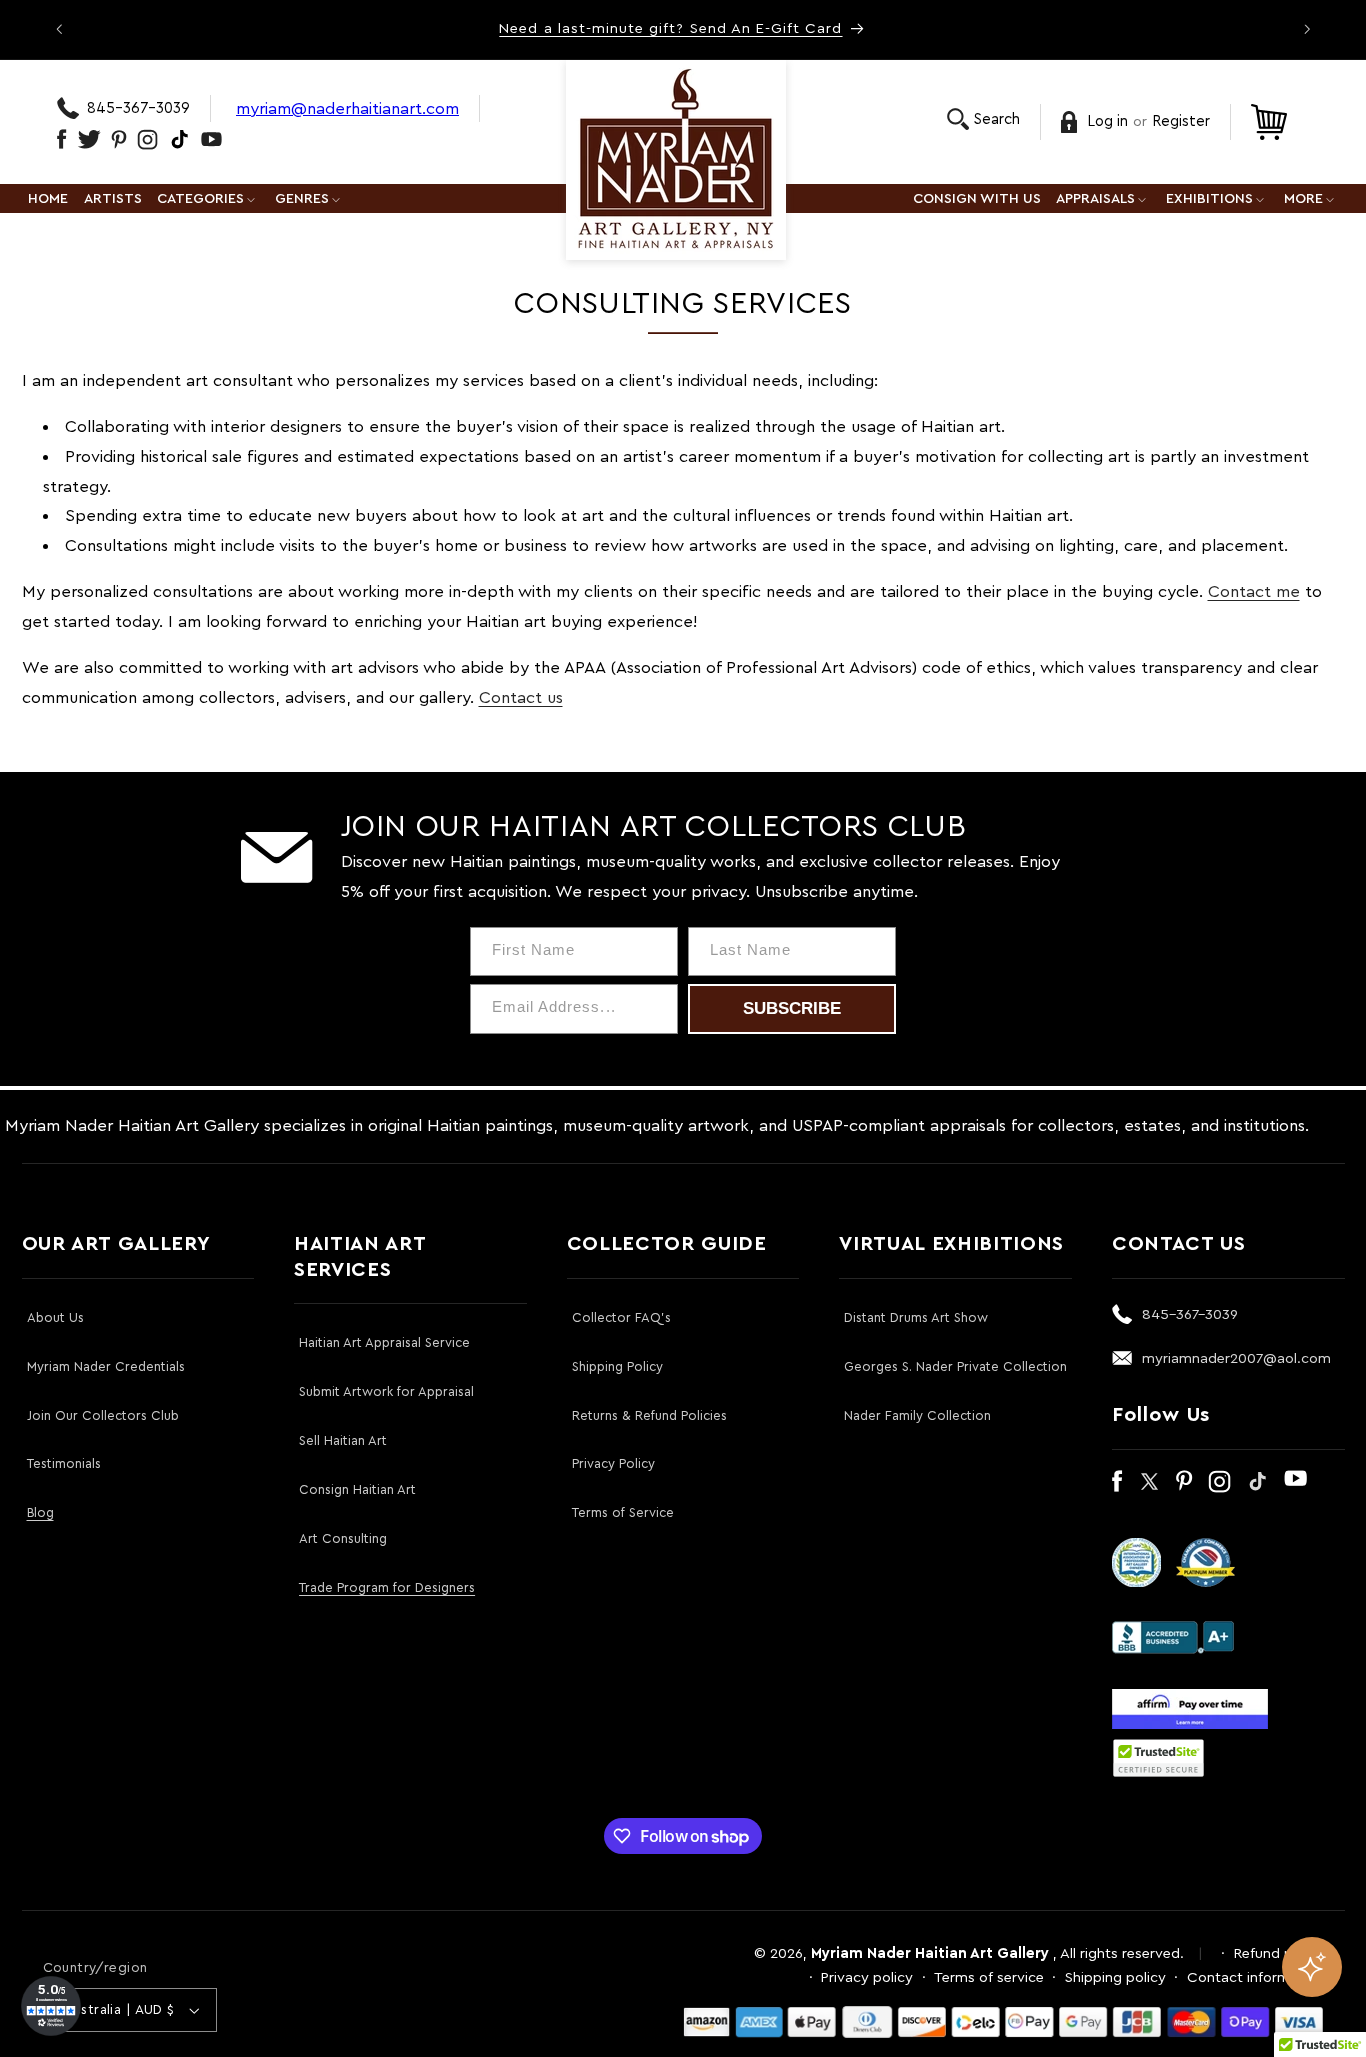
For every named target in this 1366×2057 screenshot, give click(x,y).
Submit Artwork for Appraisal (386, 1391)
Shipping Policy (617, 1366)
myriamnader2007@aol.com (1236, 1358)
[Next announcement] (1307, 29)
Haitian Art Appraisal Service (384, 1342)
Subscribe (792, 1008)
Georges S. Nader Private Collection (955, 1366)
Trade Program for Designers (387, 1587)
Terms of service (989, 1977)
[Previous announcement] (59, 29)
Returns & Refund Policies (649, 1415)
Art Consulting (343, 1538)
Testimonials (64, 1463)
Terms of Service (623, 1512)
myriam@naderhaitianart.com (347, 108)
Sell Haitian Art (343, 1440)
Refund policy (1279, 1953)
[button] (983, 119)
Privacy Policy (613, 1463)
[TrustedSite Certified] (1159, 1758)
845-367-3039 (138, 108)
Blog (40, 1512)
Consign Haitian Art (357, 1489)
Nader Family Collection (917, 1415)
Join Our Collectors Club (103, 1415)
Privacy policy (867, 1977)
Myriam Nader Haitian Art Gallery (930, 1953)
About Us (55, 1317)
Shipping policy (1115, 1977)
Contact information (1255, 1977)
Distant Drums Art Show (916, 1317)
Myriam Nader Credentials (106, 1366)
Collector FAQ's (621, 1317)
